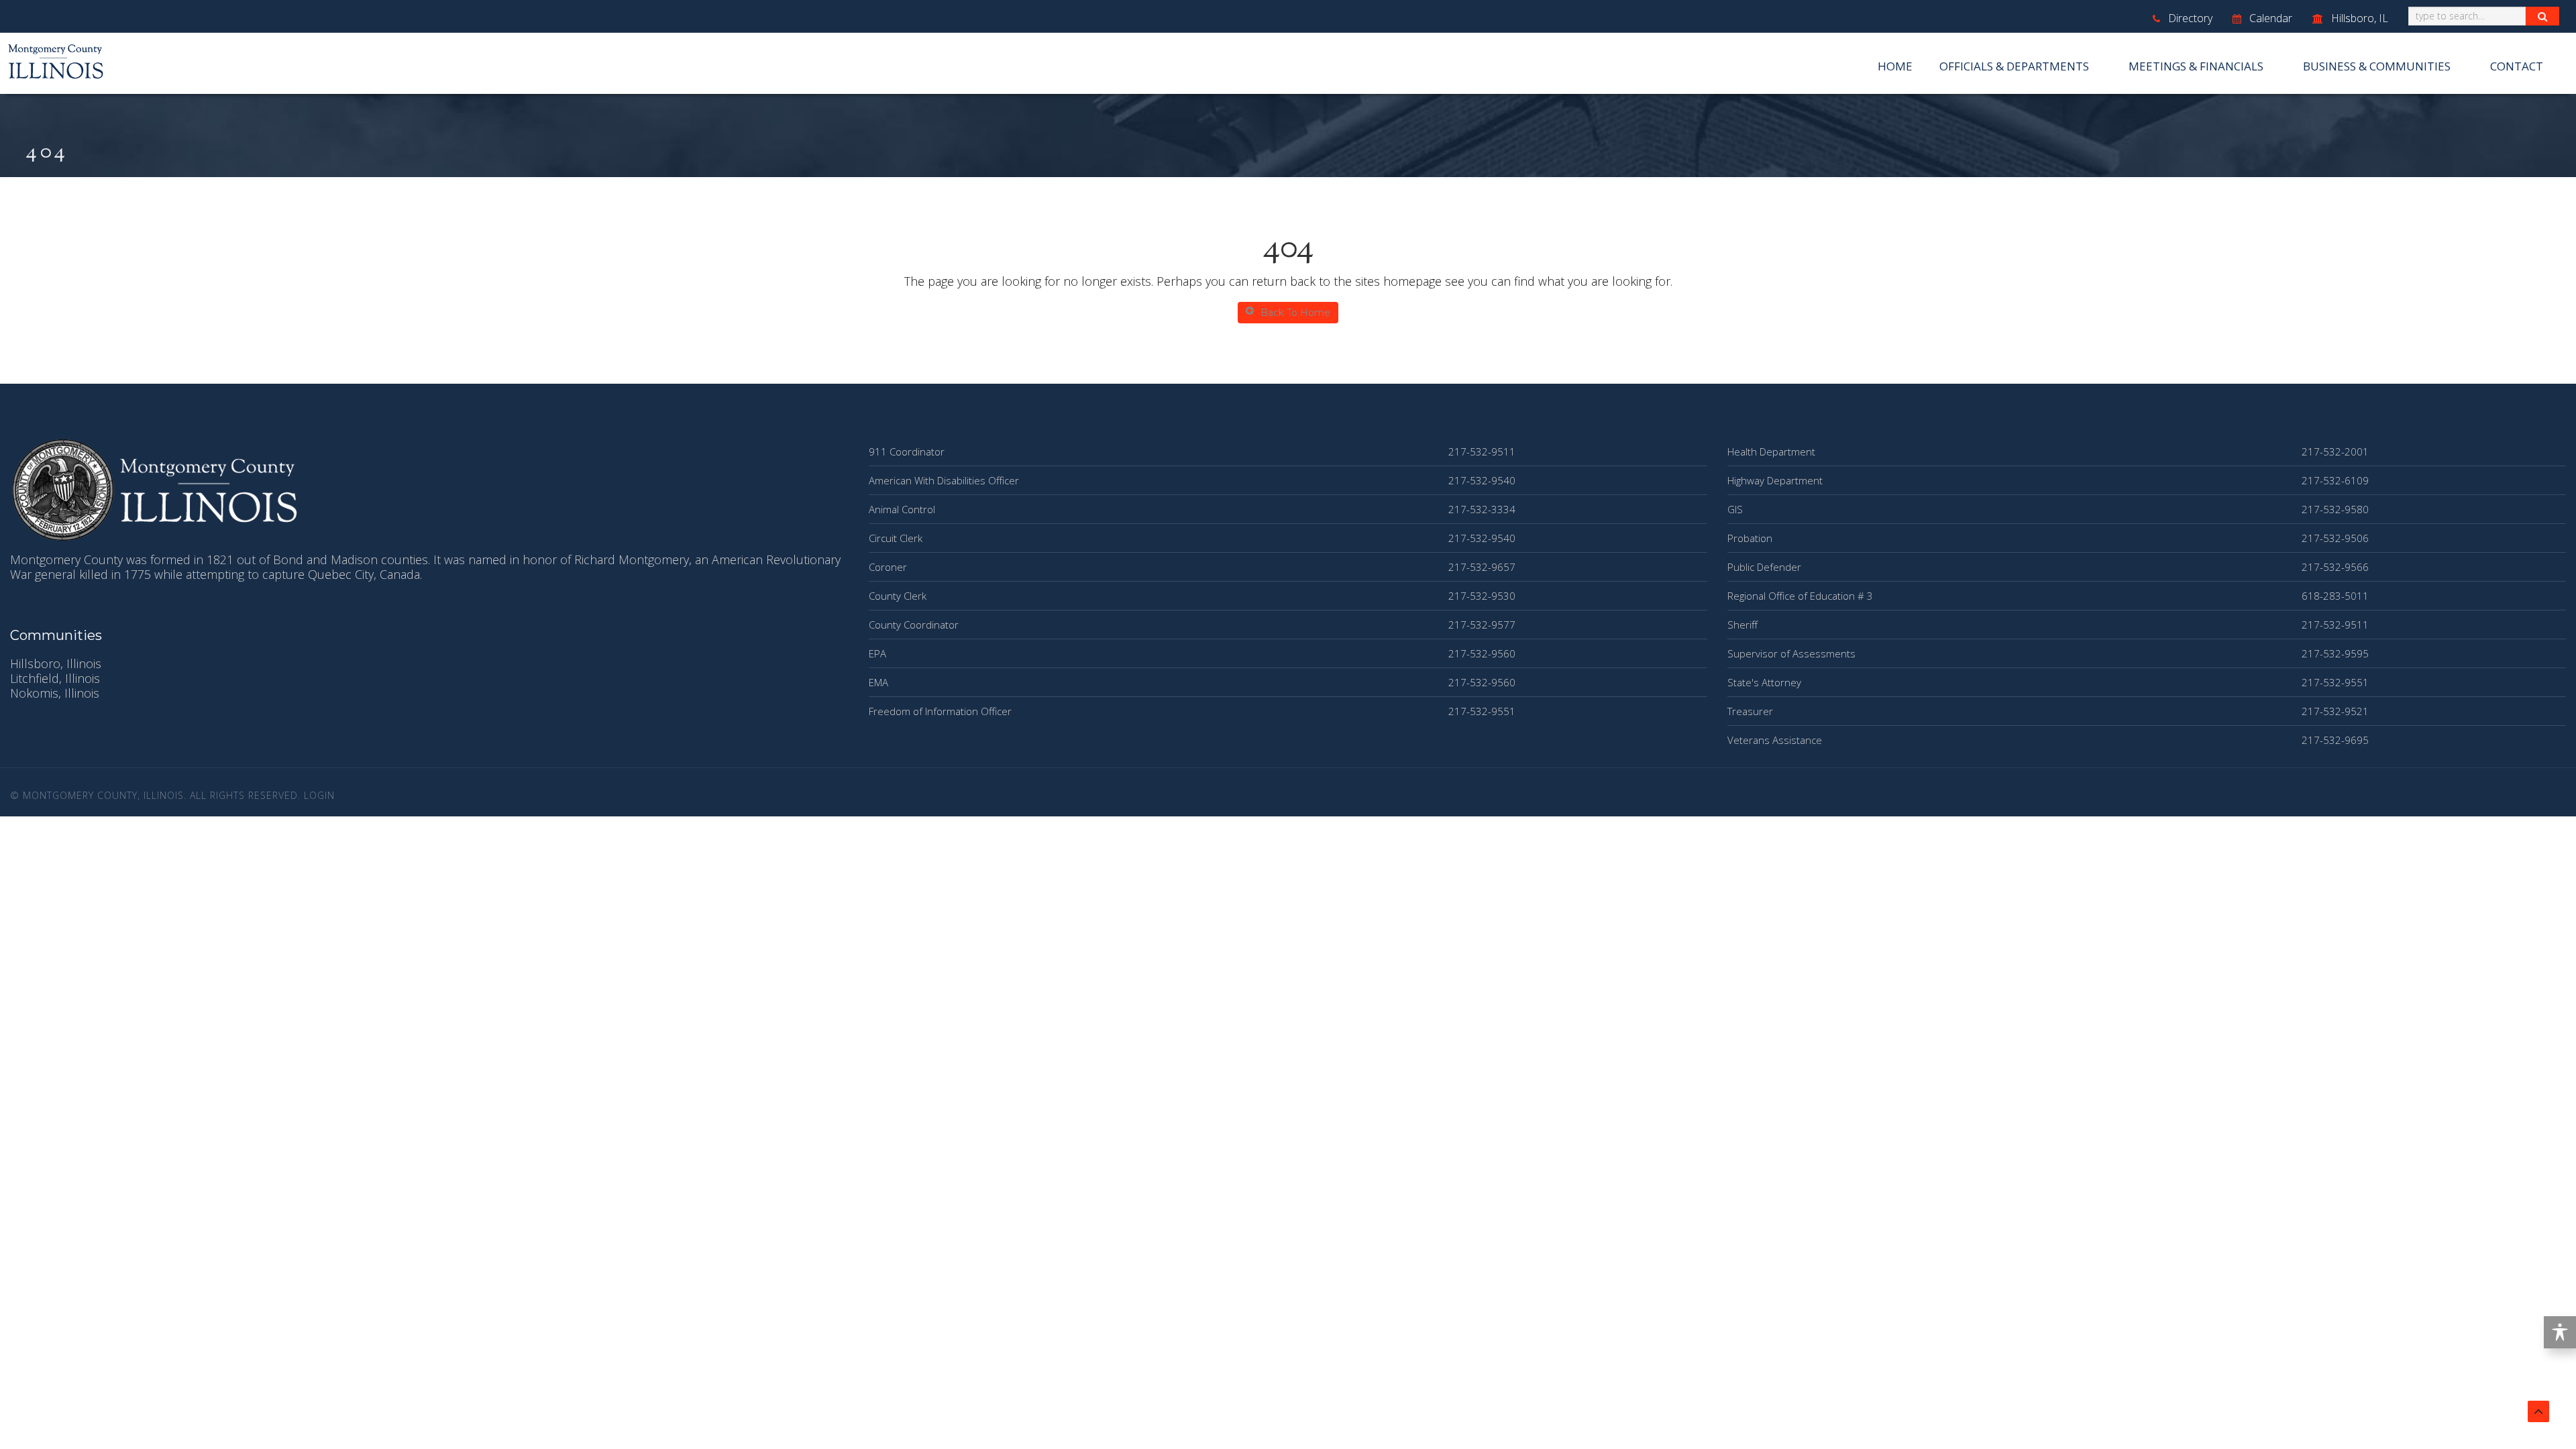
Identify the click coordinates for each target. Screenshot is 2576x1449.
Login (319, 795)
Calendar (2269, 18)
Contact (2517, 66)
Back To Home (1295, 313)
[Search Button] (2542, 16)
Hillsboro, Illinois (56, 663)
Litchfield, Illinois (55, 678)
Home (1895, 66)
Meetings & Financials (2196, 66)
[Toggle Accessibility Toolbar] (2560, 1332)
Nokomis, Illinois (55, 693)
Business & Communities (2377, 66)
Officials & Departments (2014, 66)
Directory (2189, 18)
